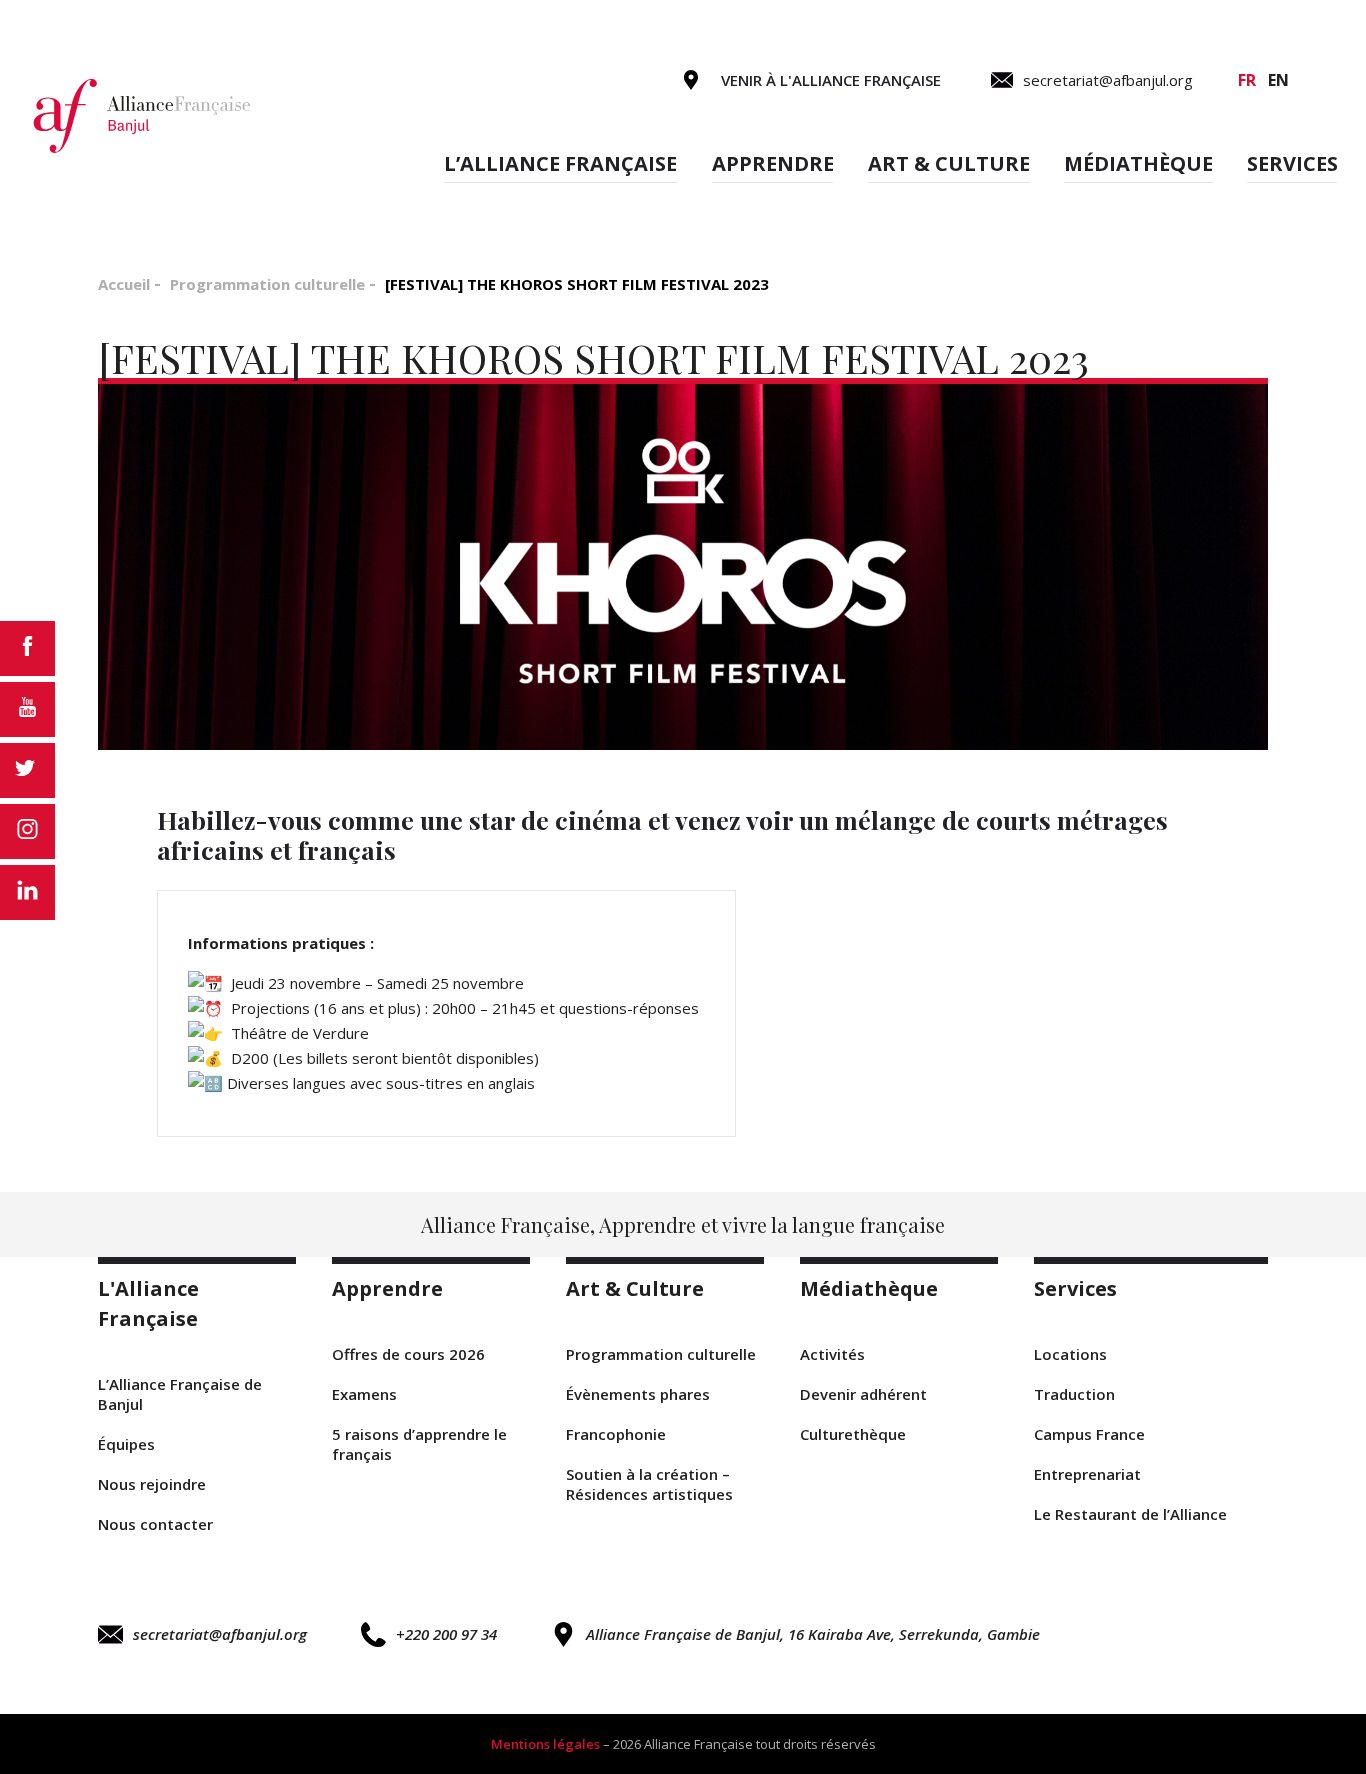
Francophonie (616, 1434)
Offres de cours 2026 (408, 1354)
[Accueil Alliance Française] (143, 114)
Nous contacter (155, 1524)
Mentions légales (545, 1744)
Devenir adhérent (863, 1394)
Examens (364, 1394)
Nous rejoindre (152, 1484)
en (1278, 80)
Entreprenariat (1087, 1474)
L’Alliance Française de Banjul (180, 1394)
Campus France (1089, 1434)
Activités (832, 1354)
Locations (1070, 1354)
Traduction (1074, 1394)
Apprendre (773, 163)
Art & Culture (949, 163)
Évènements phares (638, 1394)
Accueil (124, 284)
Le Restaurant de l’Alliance (1130, 1514)
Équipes (126, 1444)
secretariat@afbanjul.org (220, 1634)
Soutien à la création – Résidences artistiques (649, 1484)
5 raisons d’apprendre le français (419, 1444)
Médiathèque (1138, 163)
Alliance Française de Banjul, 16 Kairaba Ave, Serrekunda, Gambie (813, 1634)
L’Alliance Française (560, 163)
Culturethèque (853, 1434)
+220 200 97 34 (446, 1634)
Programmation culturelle (267, 284)
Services (1292, 163)
